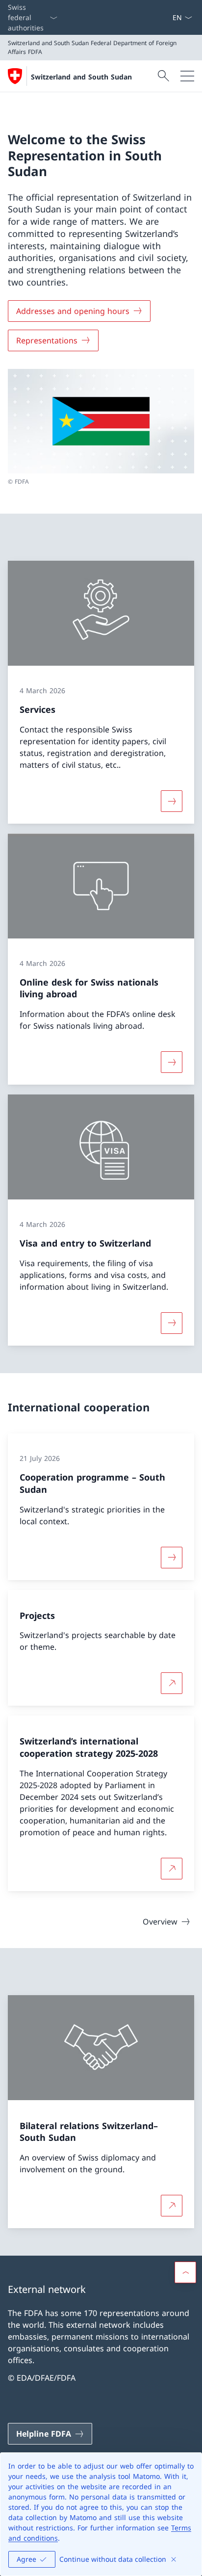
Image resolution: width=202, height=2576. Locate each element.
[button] (185, 2272)
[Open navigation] (187, 76)
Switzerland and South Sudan (81, 77)
